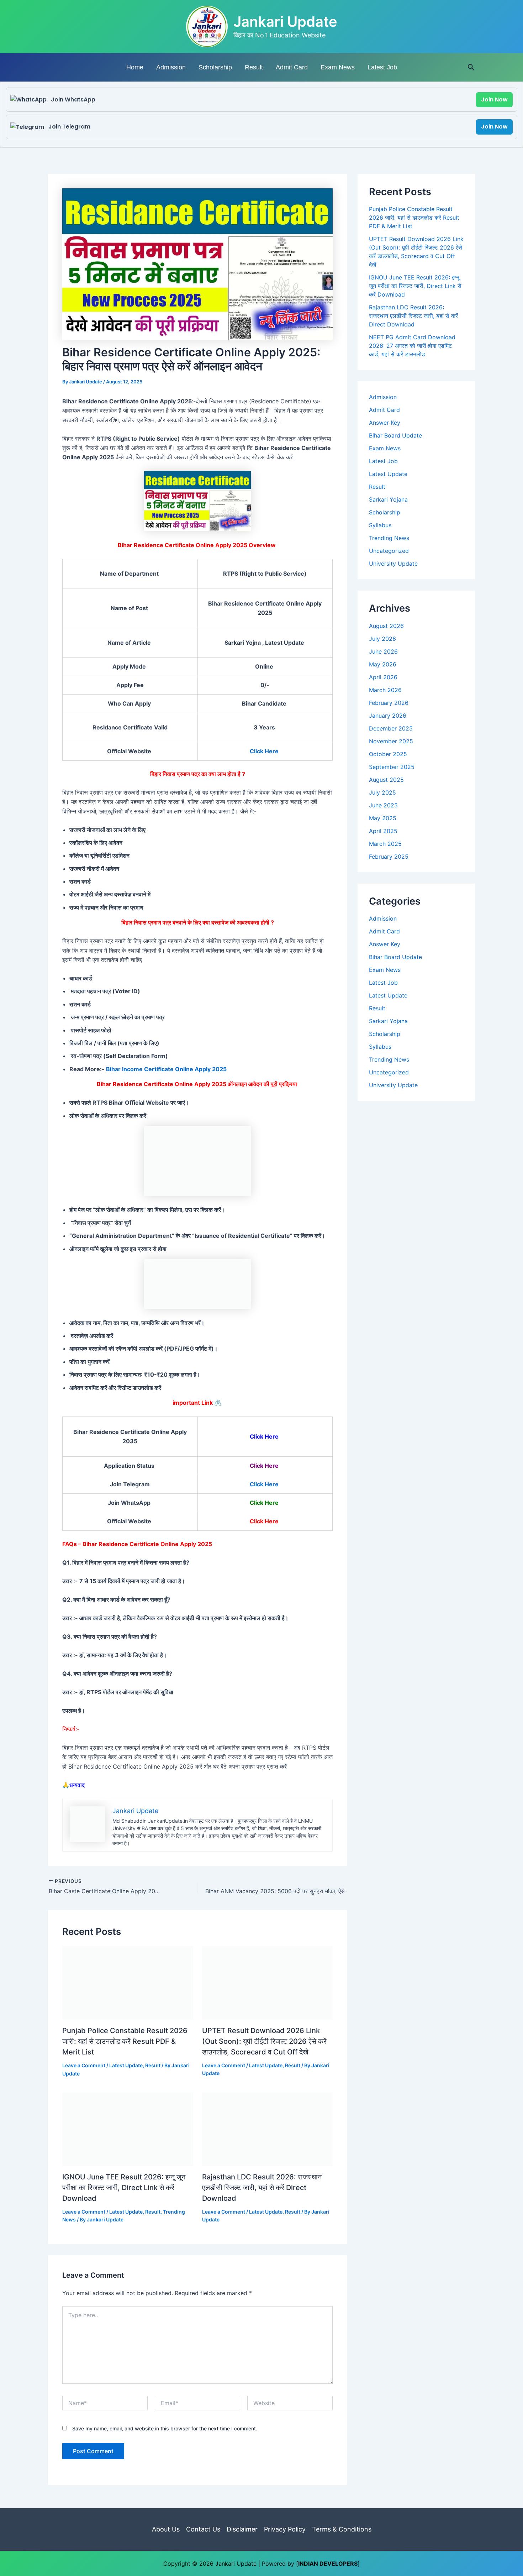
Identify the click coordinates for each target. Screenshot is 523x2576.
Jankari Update (285, 22)
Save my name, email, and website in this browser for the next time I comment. (165, 2428)
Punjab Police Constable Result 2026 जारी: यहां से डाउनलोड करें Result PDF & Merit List (125, 2041)
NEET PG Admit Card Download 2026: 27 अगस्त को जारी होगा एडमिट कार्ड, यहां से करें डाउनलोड (412, 346)
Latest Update (126, 2065)
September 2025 (392, 767)
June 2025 (383, 805)
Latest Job (382, 67)
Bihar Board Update (395, 435)
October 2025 (388, 754)
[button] (471, 67)
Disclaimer (242, 2529)
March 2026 (385, 690)
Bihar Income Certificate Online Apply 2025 (166, 1069)
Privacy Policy (285, 2529)
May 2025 (383, 818)
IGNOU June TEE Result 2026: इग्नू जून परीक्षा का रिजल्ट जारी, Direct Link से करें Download (124, 2188)
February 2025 (389, 857)
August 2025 (386, 780)
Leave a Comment (84, 2065)
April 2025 (383, 831)
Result (254, 67)
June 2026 (383, 651)
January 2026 (388, 716)
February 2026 (389, 703)
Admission (171, 67)
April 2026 (383, 677)
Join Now (494, 100)
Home (135, 67)
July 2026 (382, 639)
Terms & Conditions (342, 2529)
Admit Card (292, 67)
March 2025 (385, 844)
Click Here (264, 751)
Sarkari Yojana (388, 499)
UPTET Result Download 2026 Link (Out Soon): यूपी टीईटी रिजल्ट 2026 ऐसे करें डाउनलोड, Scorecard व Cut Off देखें (264, 2041)
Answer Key (385, 423)
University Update (393, 564)
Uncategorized (389, 551)
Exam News (338, 67)
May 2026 (383, 664)
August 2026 (386, 626)
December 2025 (391, 728)
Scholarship (215, 67)
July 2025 (382, 792)
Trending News (389, 538)
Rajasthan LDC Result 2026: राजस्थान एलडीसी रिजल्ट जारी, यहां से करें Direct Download (262, 2188)
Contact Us (203, 2529)
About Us (166, 2529)
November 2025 (391, 741)
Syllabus (380, 525)
